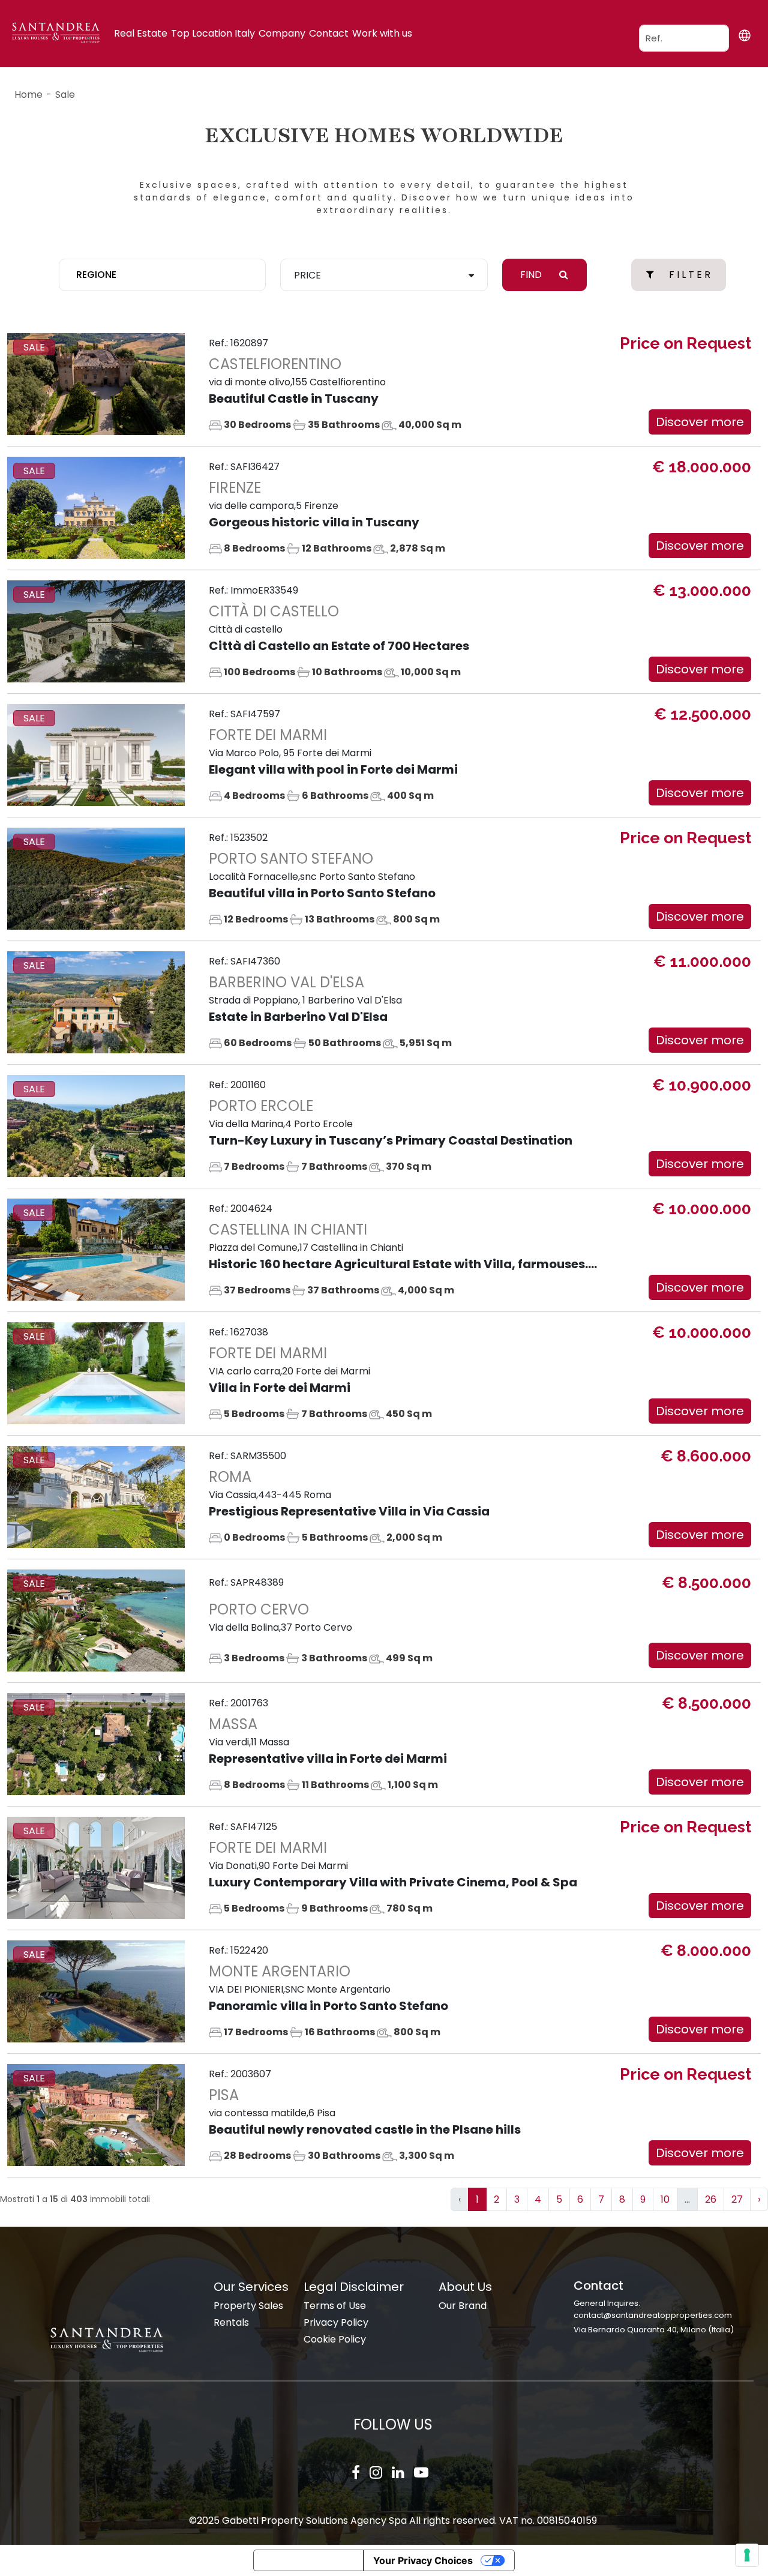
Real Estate (141, 33)
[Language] (744, 36)
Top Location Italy (213, 33)
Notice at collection (308, 2560)
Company (282, 33)
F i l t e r (690, 275)
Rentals (231, 2322)
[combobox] (163, 275)
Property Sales (248, 2306)
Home (28, 95)
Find (532, 275)
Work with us (382, 33)
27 (737, 2199)
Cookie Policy (335, 2339)
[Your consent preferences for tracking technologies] (747, 2555)
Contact (329, 33)
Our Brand (463, 2306)
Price (307, 275)
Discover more (700, 422)
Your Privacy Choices (423, 2560)
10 (665, 2199)
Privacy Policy (336, 2322)
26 (711, 2199)
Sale (65, 95)
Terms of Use (335, 2306)
